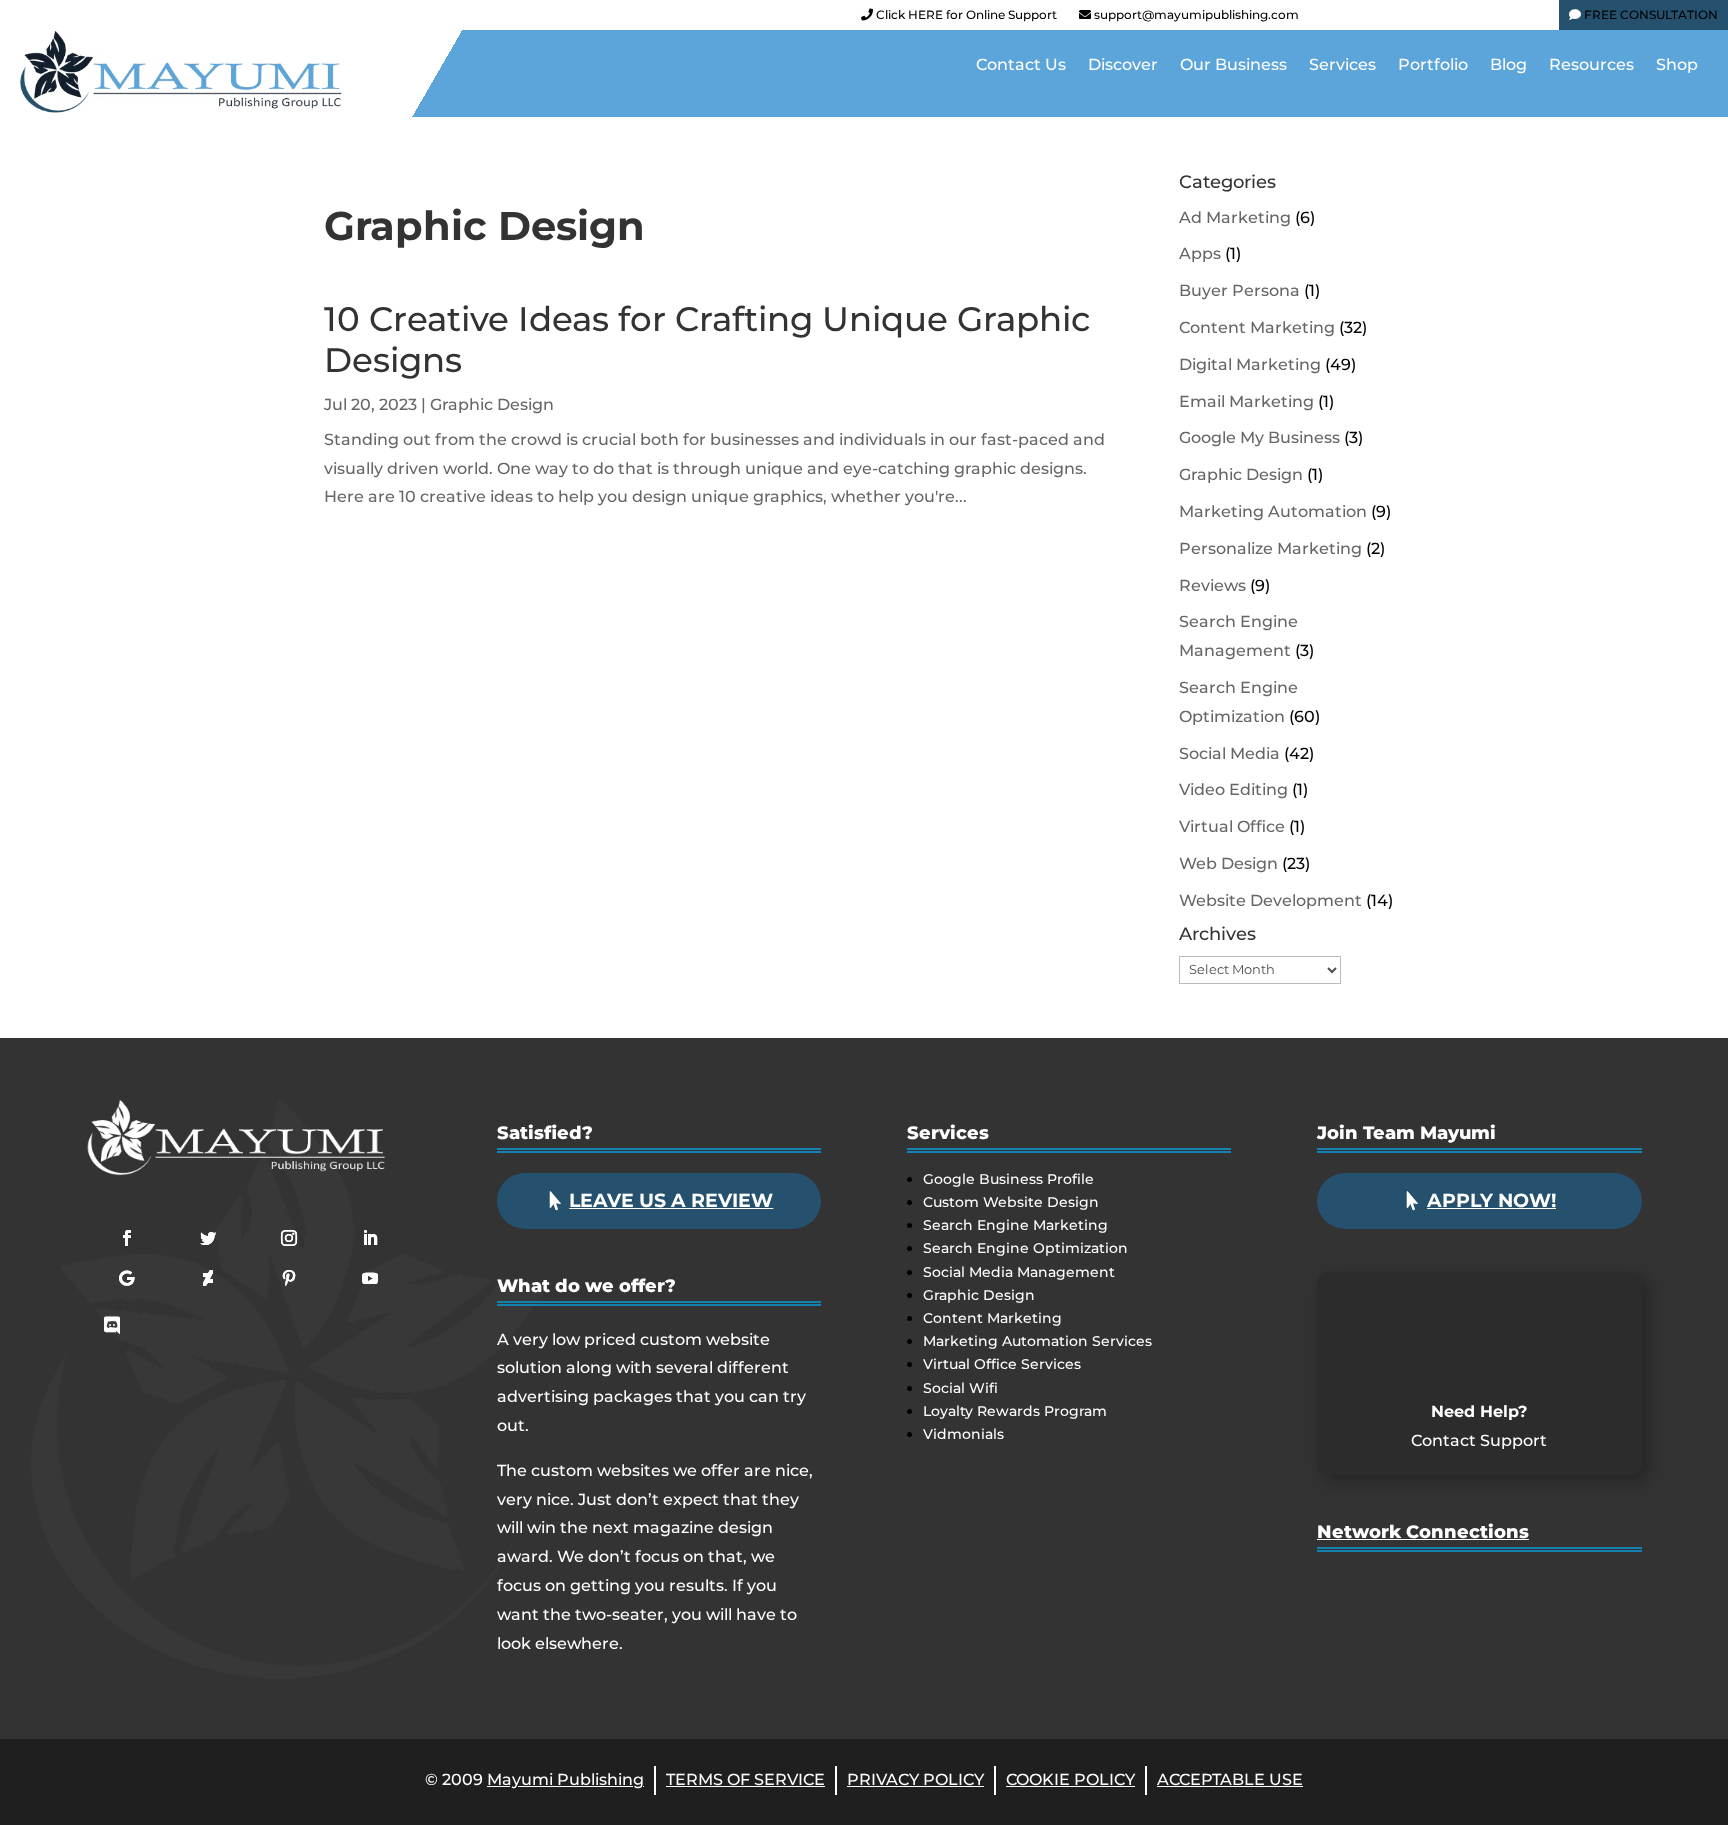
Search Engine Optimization (1025, 1248)
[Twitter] (1395, 19)
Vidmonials (963, 1434)
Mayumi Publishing (565, 1779)
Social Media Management (1019, 1272)
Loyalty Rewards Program (1015, 1411)
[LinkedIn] (1463, 19)
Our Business (1233, 66)
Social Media (1229, 753)
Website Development (1270, 900)
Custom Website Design (1011, 1202)
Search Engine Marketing (1015, 1225)
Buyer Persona (1239, 290)
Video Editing (1233, 789)
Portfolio (1433, 66)
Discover (1123, 66)
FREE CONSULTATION (1649, 14)
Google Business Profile (1008, 1179)
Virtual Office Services (1002, 1364)
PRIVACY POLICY (915, 1779)
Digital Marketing (1250, 364)
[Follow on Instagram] (289, 1238)
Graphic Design (492, 404)
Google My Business (1259, 437)
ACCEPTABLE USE (1230, 1779)
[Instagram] (1361, 19)
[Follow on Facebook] (127, 1238)
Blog (1508, 66)
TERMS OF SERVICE (745, 1779)
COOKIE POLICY (1070, 1779)
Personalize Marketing (1270, 548)
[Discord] (1531, 19)
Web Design (1228, 863)
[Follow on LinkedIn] (370, 1238)
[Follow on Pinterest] (289, 1278)
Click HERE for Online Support (965, 15)
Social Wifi (960, 1388)
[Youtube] (1429, 19)
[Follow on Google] (127, 1278)
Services (1342, 66)
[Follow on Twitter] (208, 1238)
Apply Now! (1491, 1200)
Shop (1677, 66)
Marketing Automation (1273, 511)
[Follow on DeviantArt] (208, 1278)
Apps (1200, 253)
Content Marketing (1257, 327)
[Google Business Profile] (1497, 19)
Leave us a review (671, 1200)
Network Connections (1423, 1532)
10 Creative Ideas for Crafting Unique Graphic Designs (707, 339)
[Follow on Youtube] (370, 1278)
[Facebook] (1327, 19)
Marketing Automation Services (1037, 1341)
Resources (1591, 66)
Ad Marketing (1235, 217)
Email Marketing (1246, 401)
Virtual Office (1232, 826)
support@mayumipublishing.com (1196, 15)
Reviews (1212, 585)
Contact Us (1021, 66)
